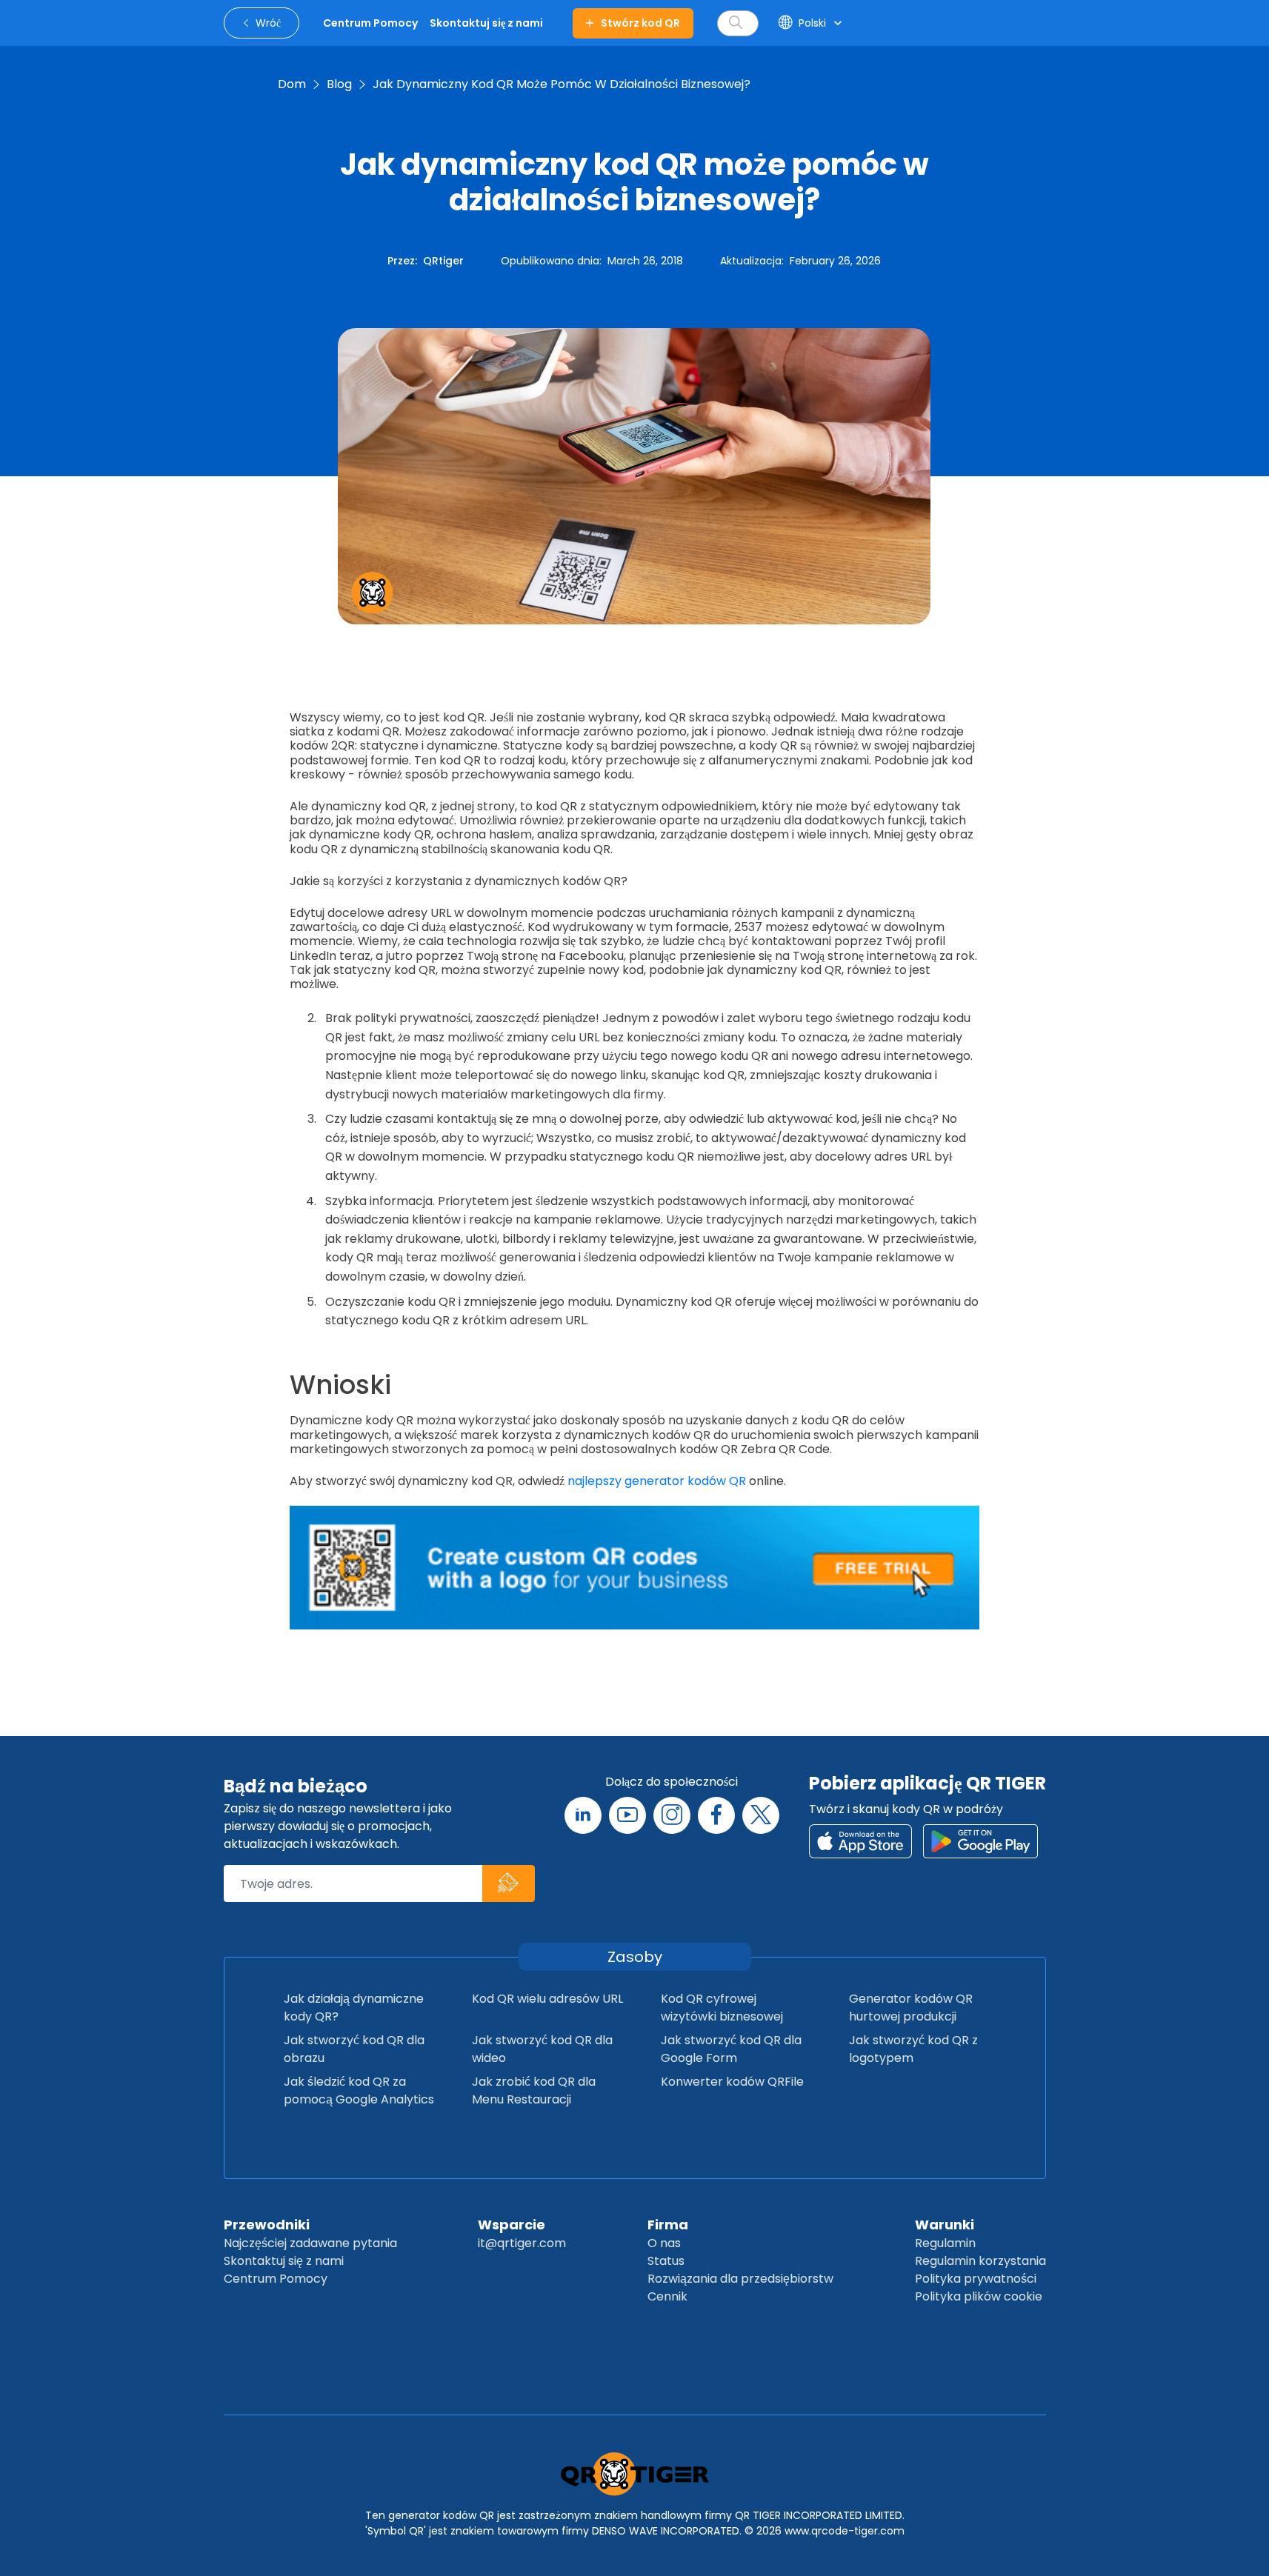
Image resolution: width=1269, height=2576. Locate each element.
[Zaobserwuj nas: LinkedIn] (583, 1815)
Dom (292, 84)
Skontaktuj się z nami (284, 2261)
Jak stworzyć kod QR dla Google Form (731, 2049)
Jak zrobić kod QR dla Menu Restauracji (534, 2091)
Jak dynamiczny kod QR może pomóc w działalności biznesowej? (562, 84)
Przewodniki (267, 2225)
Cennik (667, 2296)
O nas (664, 2243)
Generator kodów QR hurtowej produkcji (911, 2008)
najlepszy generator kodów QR (657, 1481)
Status (666, 2261)
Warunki (945, 2225)
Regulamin (945, 2243)
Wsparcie (512, 2225)
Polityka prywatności (976, 2279)
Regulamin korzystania (980, 2261)
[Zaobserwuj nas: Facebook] (716, 1815)
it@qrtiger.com (522, 2243)
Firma (668, 2225)
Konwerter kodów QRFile (732, 2082)
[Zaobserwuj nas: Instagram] (672, 1815)
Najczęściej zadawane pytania (310, 2243)
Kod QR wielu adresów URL (547, 1999)
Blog (339, 84)
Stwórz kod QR (640, 23)
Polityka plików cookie (979, 2296)
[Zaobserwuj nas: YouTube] (627, 1815)
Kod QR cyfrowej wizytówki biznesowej (722, 2008)
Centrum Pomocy (276, 2279)
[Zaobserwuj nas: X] (761, 1815)
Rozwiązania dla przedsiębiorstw (740, 2279)
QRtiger (443, 261)
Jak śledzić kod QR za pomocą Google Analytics (359, 2091)
